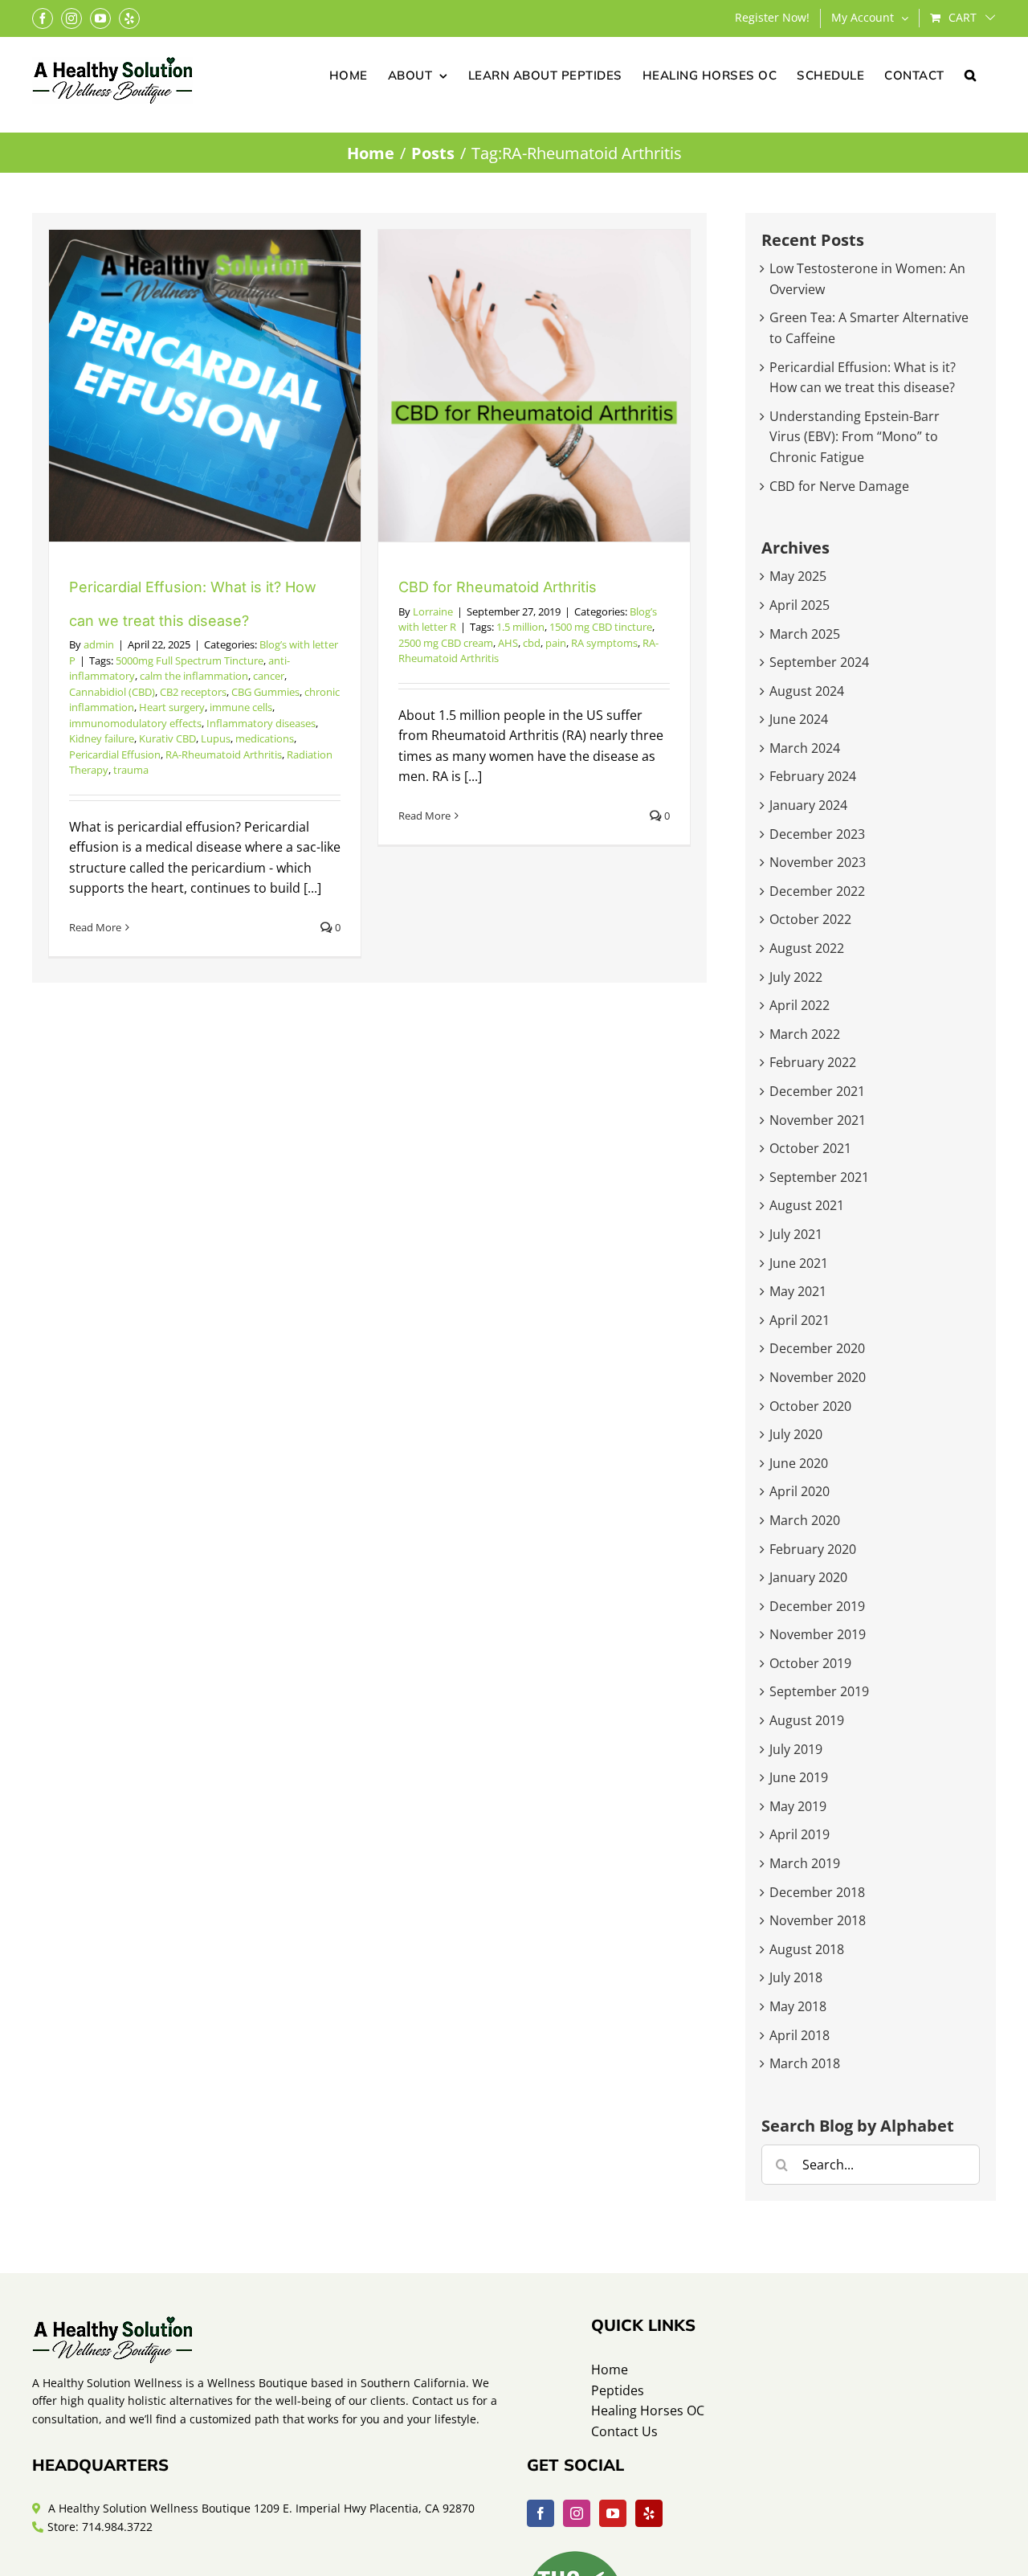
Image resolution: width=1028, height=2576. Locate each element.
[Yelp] (649, 2513)
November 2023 (818, 862)
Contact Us (624, 2431)
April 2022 (800, 1005)
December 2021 (817, 1091)
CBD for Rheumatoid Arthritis (498, 587)
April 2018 (800, 2035)
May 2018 (798, 2006)
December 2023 (817, 834)
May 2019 (798, 1806)
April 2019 (800, 1834)
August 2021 (807, 1205)
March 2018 (805, 2063)
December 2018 (817, 1892)
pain (556, 643)
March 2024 (805, 748)
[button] (971, 74)
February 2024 (813, 776)
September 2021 (819, 1177)
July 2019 (796, 1749)
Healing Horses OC (648, 2410)
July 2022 (796, 977)
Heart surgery (172, 707)
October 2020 (810, 1406)
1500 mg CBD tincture (601, 627)
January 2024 (808, 805)
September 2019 (819, 1691)
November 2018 (818, 1920)
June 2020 (799, 1463)
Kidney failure (102, 738)
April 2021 (800, 1320)
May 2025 (798, 576)
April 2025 (800, 605)
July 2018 (796, 1977)
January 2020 (808, 1577)
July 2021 (796, 1234)
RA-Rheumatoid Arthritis (224, 754)
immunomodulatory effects (135, 723)
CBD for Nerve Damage (839, 486)
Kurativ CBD (167, 738)
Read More (95, 927)
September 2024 (819, 662)
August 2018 (807, 1949)
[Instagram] (577, 2513)
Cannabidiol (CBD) (112, 692)
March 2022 (805, 1034)
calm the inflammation (194, 676)
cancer (269, 676)
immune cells (241, 707)
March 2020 (805, 1520)
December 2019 (817, 1606)
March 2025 (805, 634)
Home (610, 2370)
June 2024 (799, 719)
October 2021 (810, 1148)
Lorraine (433, 611)
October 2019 (810, 1663)
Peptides (618, 2390)
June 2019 (799, 1777)
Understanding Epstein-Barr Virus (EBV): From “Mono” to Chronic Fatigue (855, 437)
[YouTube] (613, 2513)
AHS (508, 643)
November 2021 (818, 1120)
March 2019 (805, 1863)
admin (99, 644)
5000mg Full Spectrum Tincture (190, 660)
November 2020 (818, 1377)
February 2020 (813, 1549)
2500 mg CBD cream (446, 643)
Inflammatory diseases (261, 723)
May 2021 (798, 1291)
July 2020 (796, 1434)
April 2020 (800, 1491)
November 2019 (818, 1634)
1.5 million (520, 627)
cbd (532, 643)
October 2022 (810, 919)
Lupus (216, 738)
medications (265, 738)
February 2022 (813, 1062)
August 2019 (807, 1720)
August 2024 (807, 691)
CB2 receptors (193, 692)
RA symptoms (604, 643)
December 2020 (817, 1348)
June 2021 (799, 1263)
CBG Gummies (265, 692)
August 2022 (807, 948)
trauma (131, 770)
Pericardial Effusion (115, 754)
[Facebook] (541, 2513)
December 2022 (817, 891)
